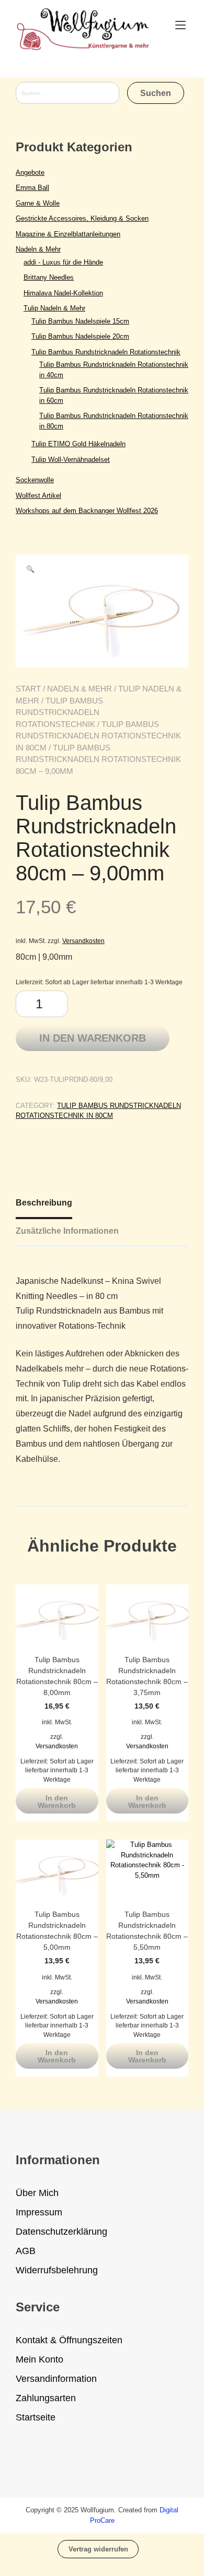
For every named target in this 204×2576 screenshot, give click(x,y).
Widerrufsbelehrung (57, 2270)
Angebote (30, 172)
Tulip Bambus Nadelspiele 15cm (80, 321)
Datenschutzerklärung (61, 2232)
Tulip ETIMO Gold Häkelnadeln (78, 444)
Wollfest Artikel (38, 496)
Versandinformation (56, 2379)
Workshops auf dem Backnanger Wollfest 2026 (87, 511)
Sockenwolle (35, 480)
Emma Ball (32, 188)
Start (28, 689)
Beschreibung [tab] (44, 1203)
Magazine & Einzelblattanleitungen (68, 234)
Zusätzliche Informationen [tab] (67, 1231)
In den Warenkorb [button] (57, 1802)
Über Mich (37, 2193)
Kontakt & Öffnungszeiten (69, 2340)
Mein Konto (39, 2359)
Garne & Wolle (38, 203)
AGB (26, 2251)
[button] (30, 569)
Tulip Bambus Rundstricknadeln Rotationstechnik (59, 712)
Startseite (36, 2417)
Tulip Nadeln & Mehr (54, 308)
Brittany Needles (49, 277)
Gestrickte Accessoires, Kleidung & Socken (82, 218)
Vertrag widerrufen (98, 2549)
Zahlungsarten (46, 2398)
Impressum (39, 2212)
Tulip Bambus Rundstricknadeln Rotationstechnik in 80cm (98, 736)
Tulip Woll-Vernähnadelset (71, 460)
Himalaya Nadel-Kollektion (63, 293)
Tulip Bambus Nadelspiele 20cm (80, 336)
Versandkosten (83, 941)
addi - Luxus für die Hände (63, 262)
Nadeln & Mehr (80, 689)
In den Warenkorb (93, 1038)
